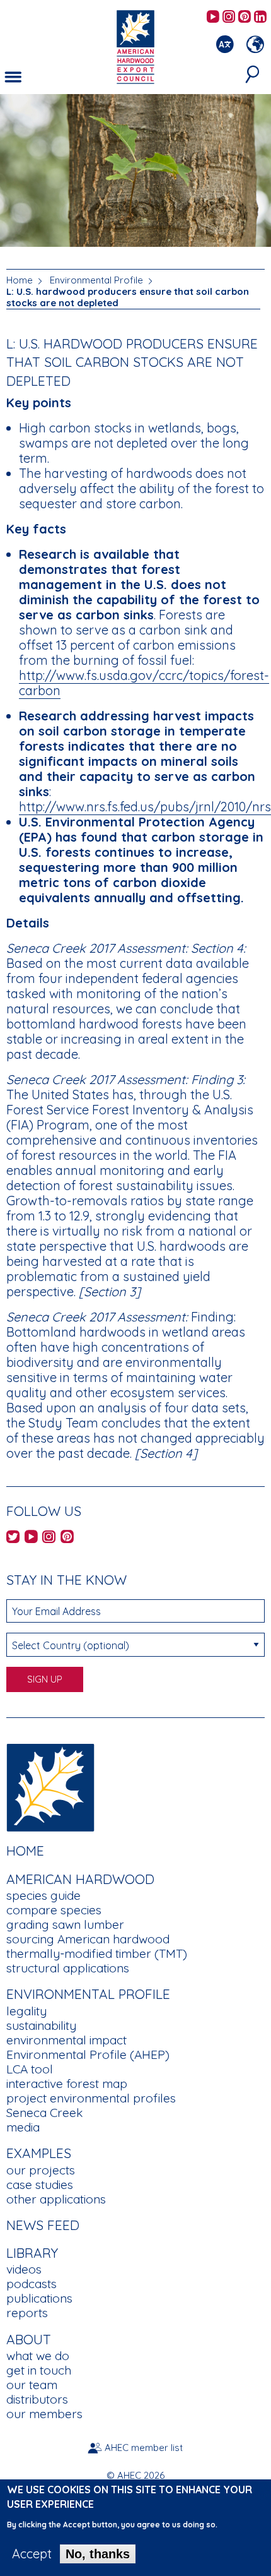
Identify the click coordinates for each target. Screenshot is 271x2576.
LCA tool (30, 2069)
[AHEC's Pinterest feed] (245, 17)
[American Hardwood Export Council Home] (135, 46)
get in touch (39, 2370)
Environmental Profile (96, 280)
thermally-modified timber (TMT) (97, 1953)
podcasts (32, 2284)
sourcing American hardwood (88, 1939)
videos (24, 2269)
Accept (32, 2554)
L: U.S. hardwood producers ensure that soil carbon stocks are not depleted (128, 297)
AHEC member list (144, 2448)
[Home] (50, 1786)
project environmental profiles (91, 2098)
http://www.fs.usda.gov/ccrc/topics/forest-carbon (144, 683)
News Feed (43, 2225)
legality (26, 2011)
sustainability (41, 2025)
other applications (56, 2199)
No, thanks (98, 2554)
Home (20, 280)
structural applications (68, 1968)
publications (39, 2298)
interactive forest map (67, 2084)
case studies (40, 2185)
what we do (38, 2356)
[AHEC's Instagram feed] (229, 17)
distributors (37, 2399)
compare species (54, 1910)
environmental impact (66, 2040)
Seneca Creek (44, 2113)
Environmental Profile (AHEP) (88, 2054)
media (23, 2127)
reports (27, 2313)
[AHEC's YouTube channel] (213, 17)
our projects (41, 2170)
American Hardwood (80, 1879)
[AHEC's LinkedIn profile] (260, 17)
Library (32, 2253)
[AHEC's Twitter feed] (13, 1538)
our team (32, 2385)
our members (44, 2414)
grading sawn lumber (65, 1924)
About (29, 2339)
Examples (39, 2153)
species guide (43, 1895)
